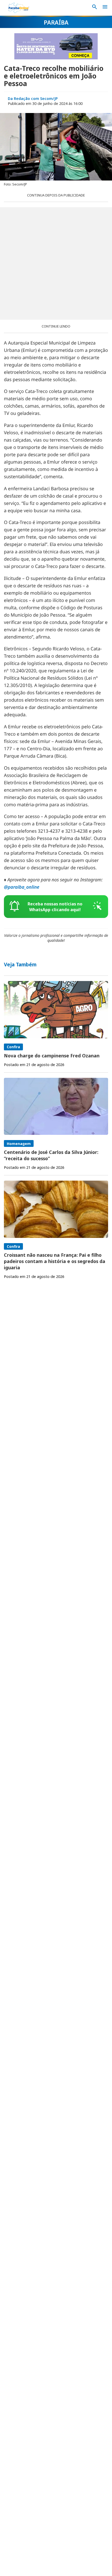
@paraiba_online (22, 887)
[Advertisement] (56, 263)
